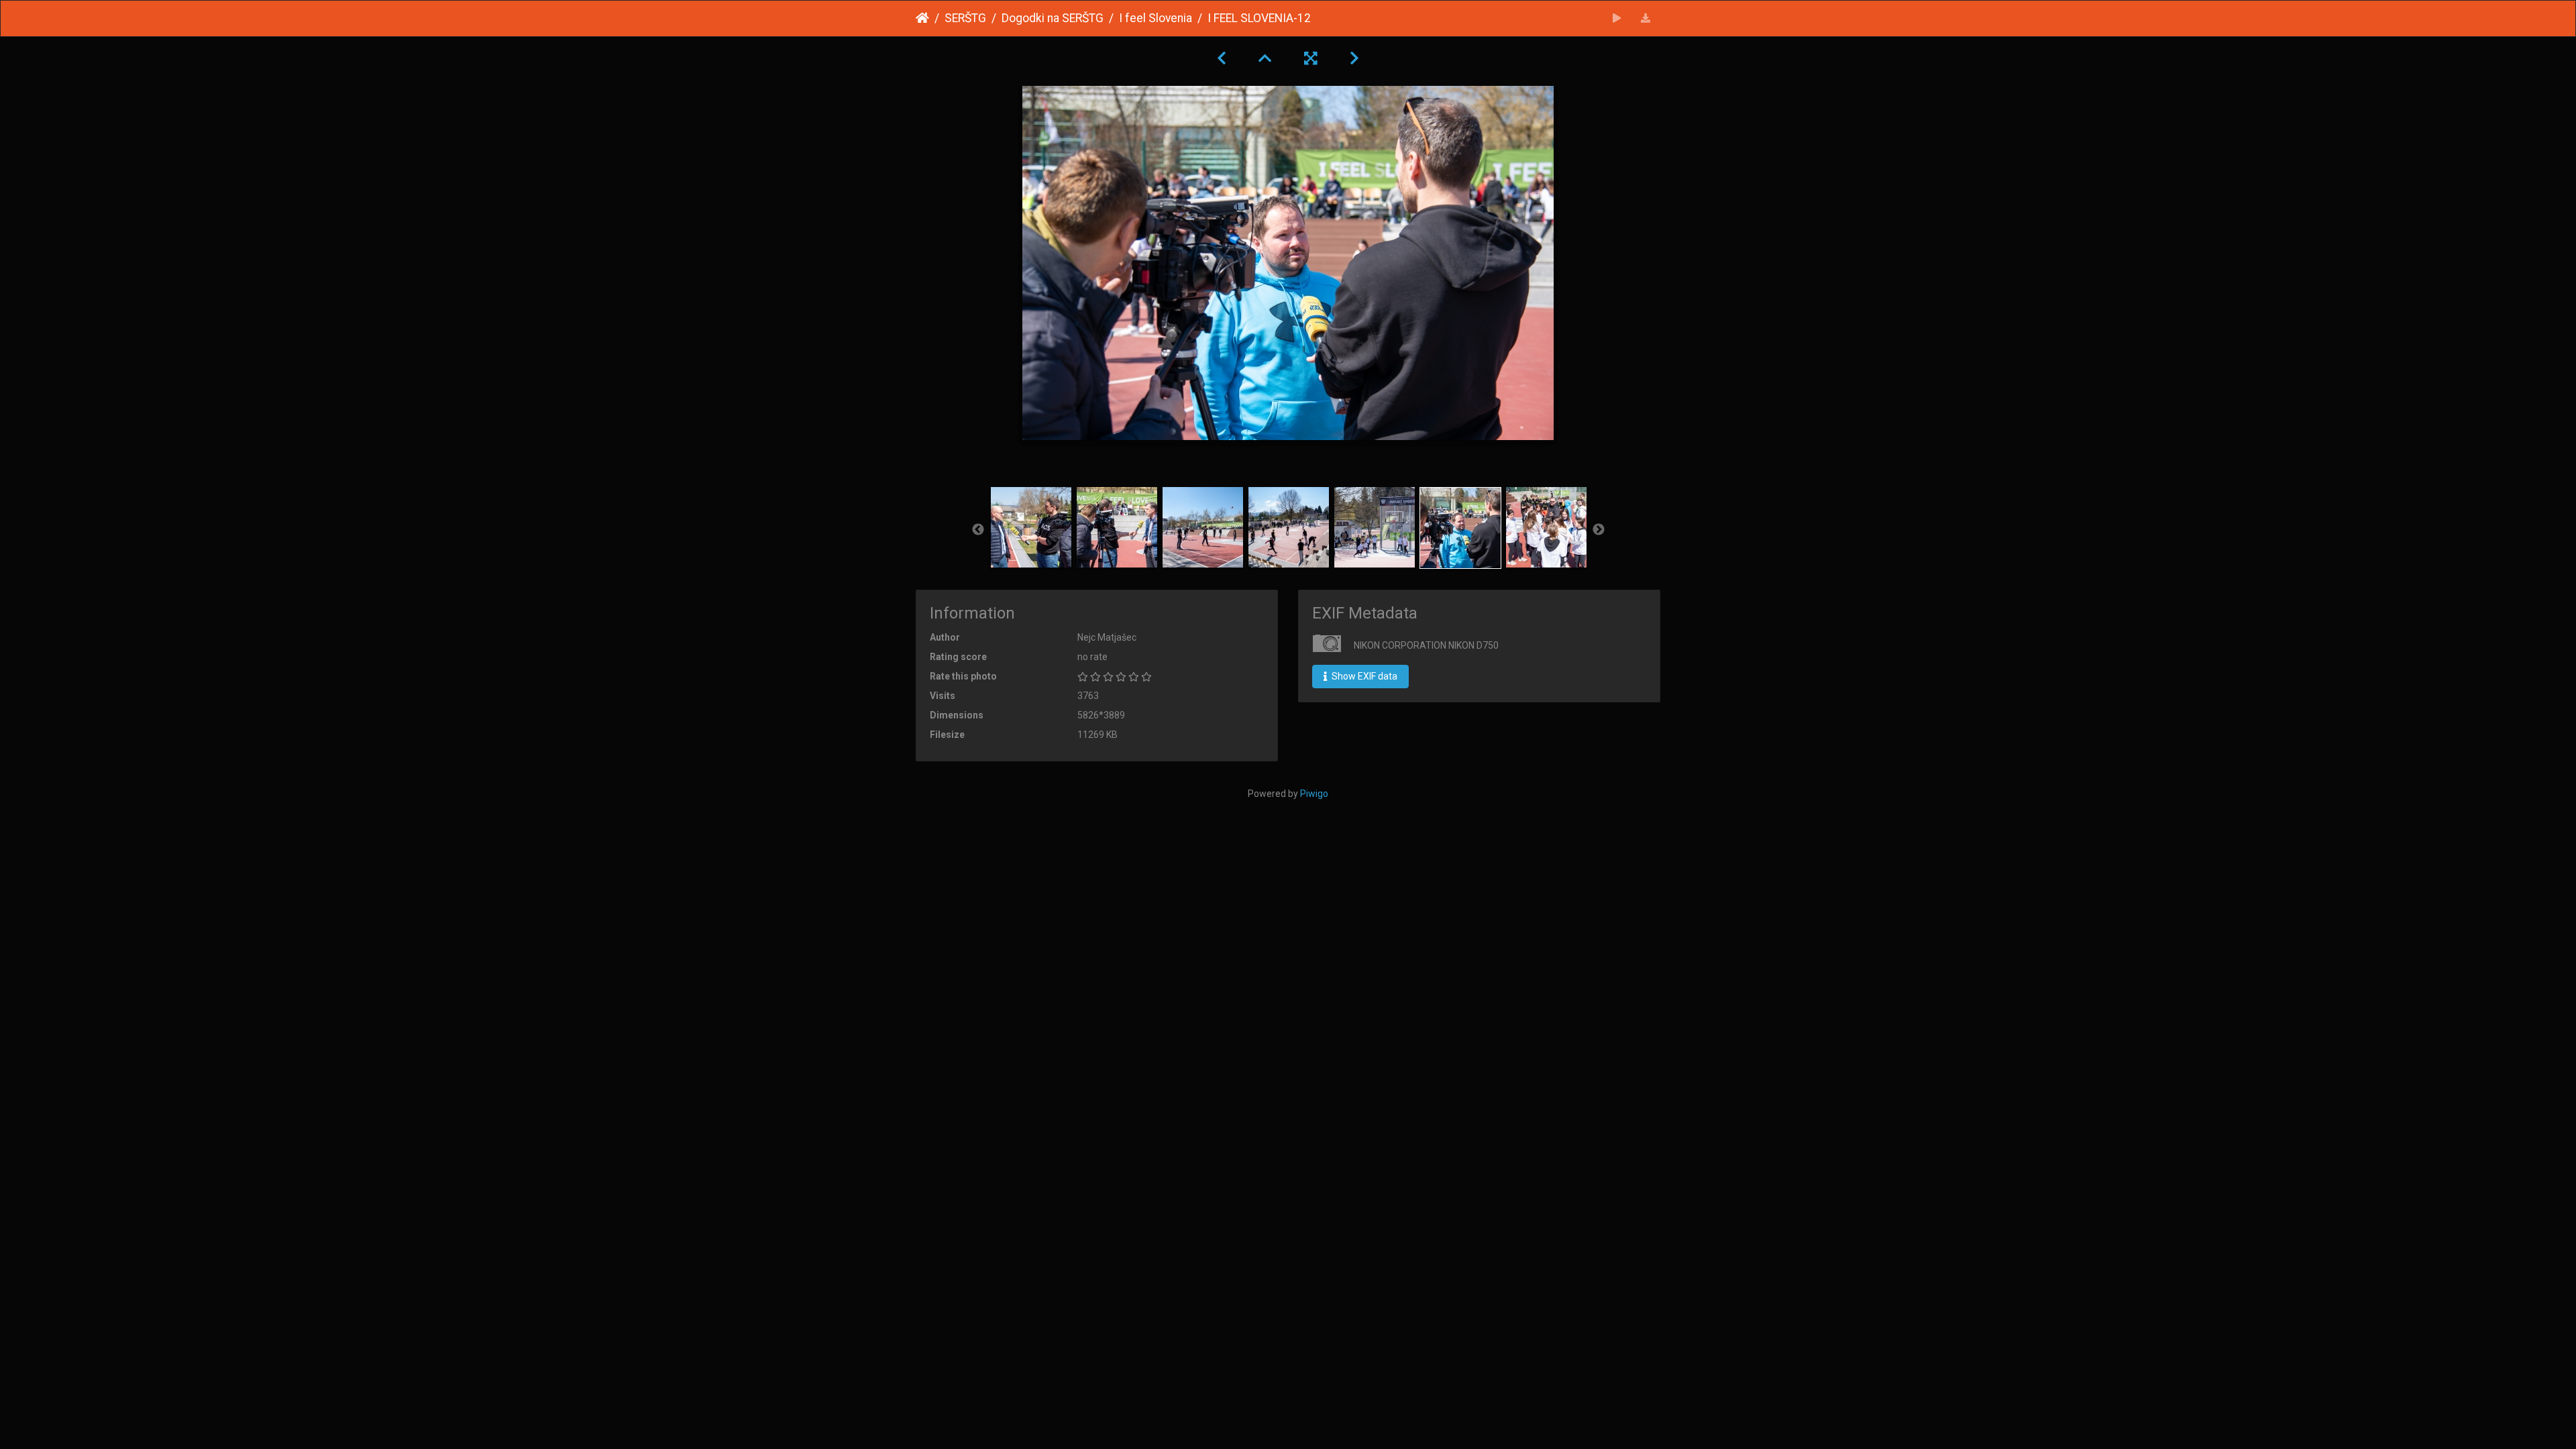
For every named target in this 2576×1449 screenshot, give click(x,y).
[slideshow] (1617, 18)
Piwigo (1314, 794)
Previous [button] (978, 530)
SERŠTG (965, 18)
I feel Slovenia (1156, 18)
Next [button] (1599, 530)
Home (922, 18)
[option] (1031, 527)
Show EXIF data (1363, 676)
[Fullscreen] (1311, 58)
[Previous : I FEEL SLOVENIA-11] (1222, 58)
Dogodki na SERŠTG (1053, 18)
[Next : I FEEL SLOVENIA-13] (1354, 58)
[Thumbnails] (1265, 58)
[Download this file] (1646, 18)
